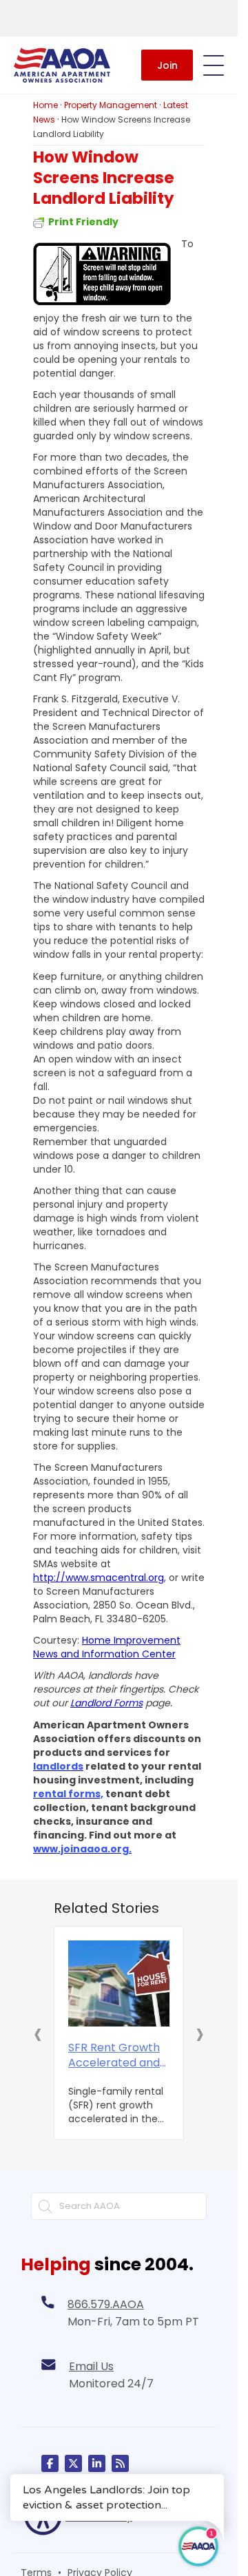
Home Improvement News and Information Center (107, 1647)
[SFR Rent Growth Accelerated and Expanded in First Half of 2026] (119, 1984)
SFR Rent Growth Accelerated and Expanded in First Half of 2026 (114, 2055)
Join (167, 65)
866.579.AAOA (106, 2304)
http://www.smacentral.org (99, 1578)
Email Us (91, 2366)
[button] (38, 2033)
